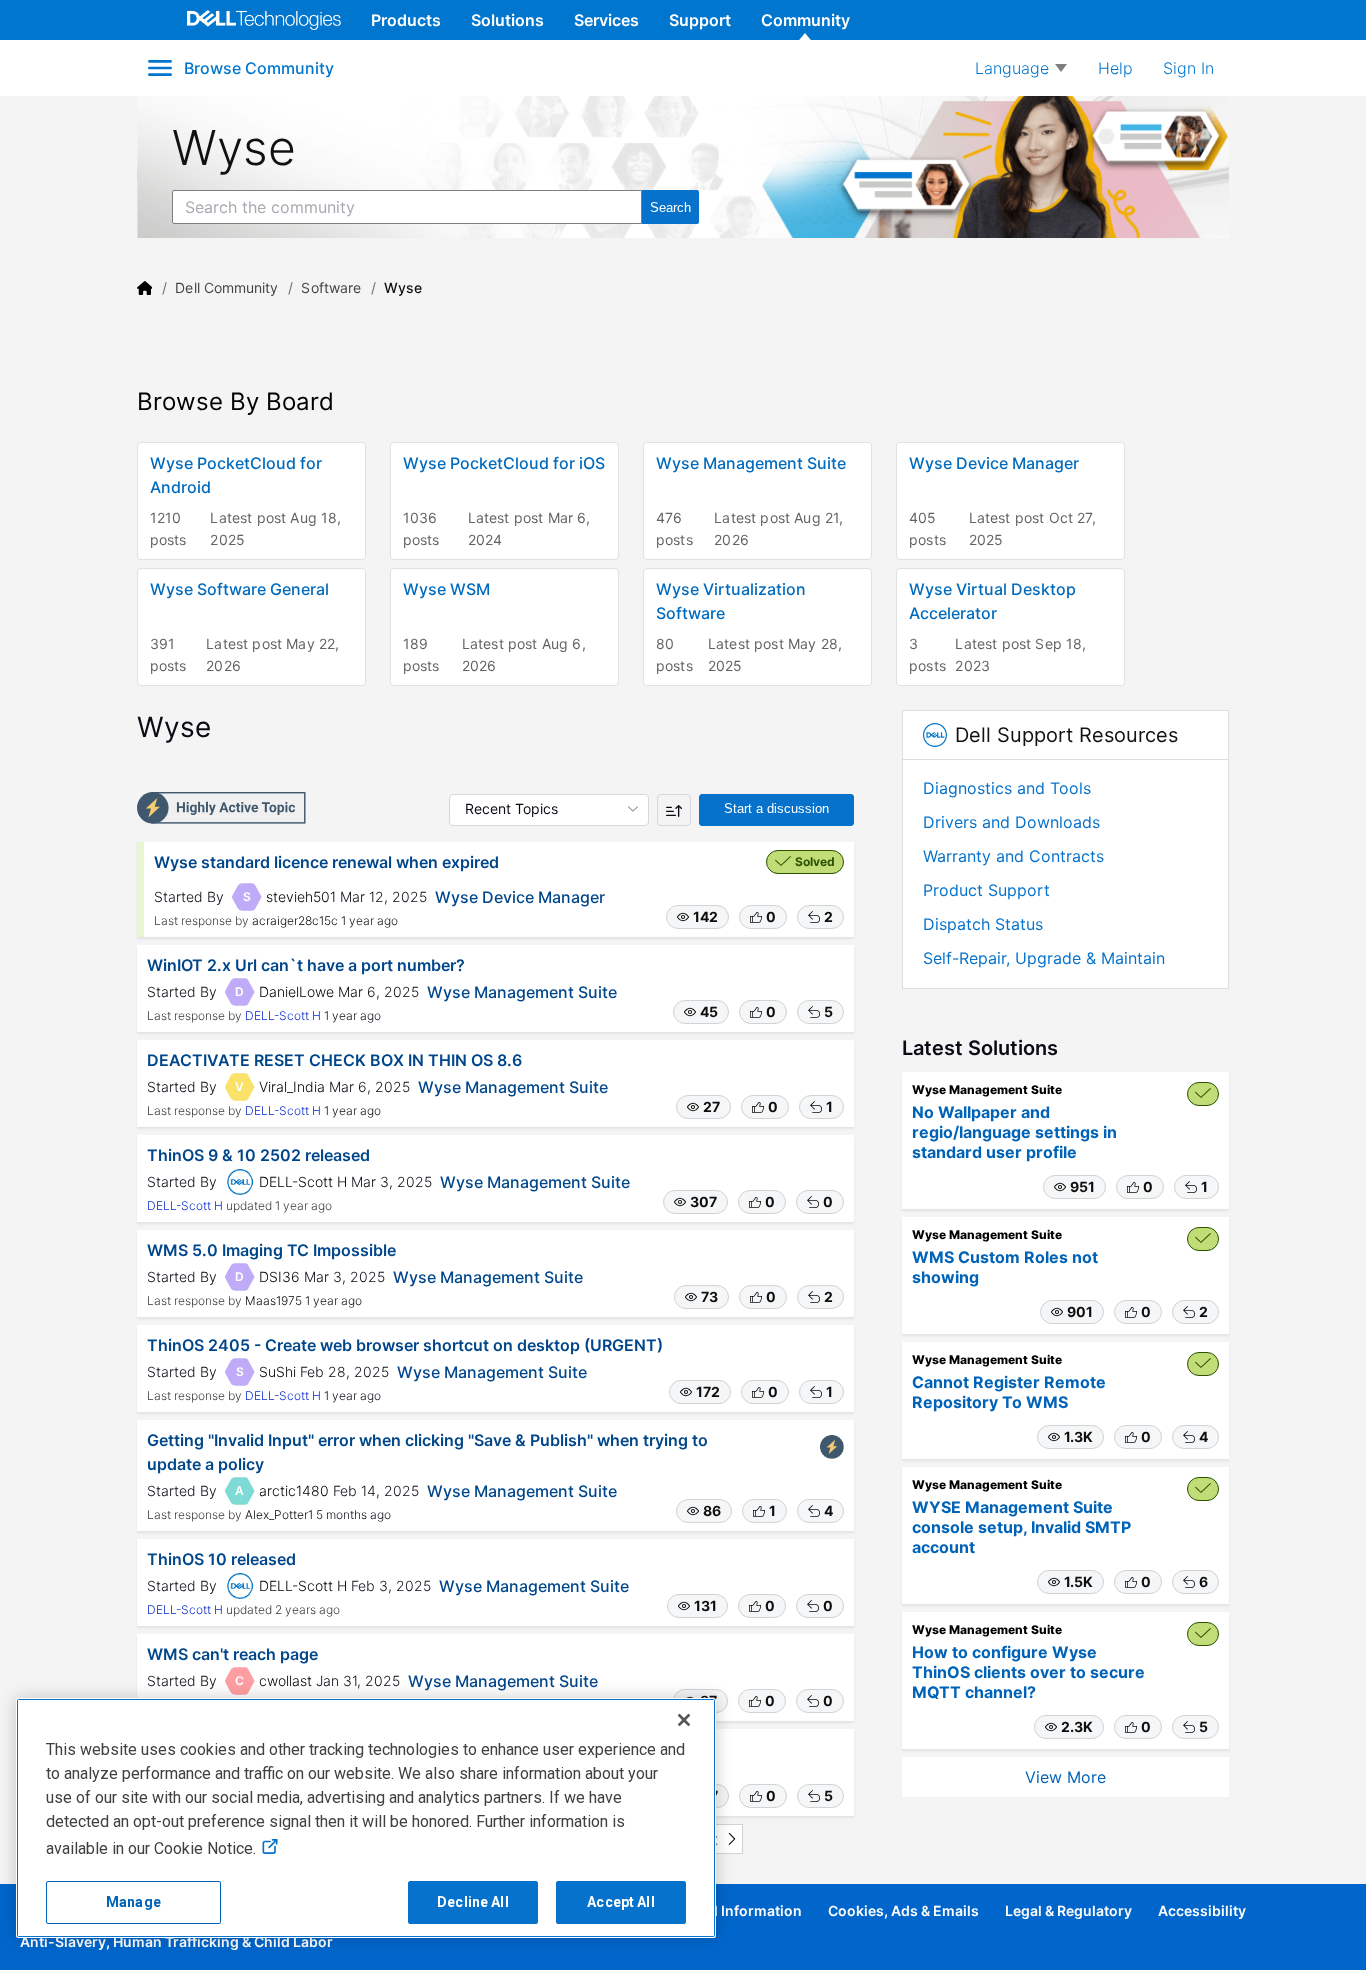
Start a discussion (776, 808)
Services (606, 20)
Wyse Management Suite (522, 992)
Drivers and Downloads (1011, 822)
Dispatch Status (983, 924)
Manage (133, 1902)
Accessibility (1202, 1910)
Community (805, 20)
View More (1065, 1777)
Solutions (507, 20)
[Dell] (145, 288)
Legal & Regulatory (1068, 1910)
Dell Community (226, 287)
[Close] (684, 1720)
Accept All (620, 1902)
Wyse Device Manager (520, 897)
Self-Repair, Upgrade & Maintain (1044, 958)
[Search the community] (670, 207)
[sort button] (674, 810)
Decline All (473, 1902)
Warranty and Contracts (1013, 856)
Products (406, 20)
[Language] (1021, 68)
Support (700, 20)
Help (1115, 68)
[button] (697, 917)
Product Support (986, 890)
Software (331, 287)
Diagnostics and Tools (1007, 788)
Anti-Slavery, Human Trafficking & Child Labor (176, 1941)
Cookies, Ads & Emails (903, 1910)
